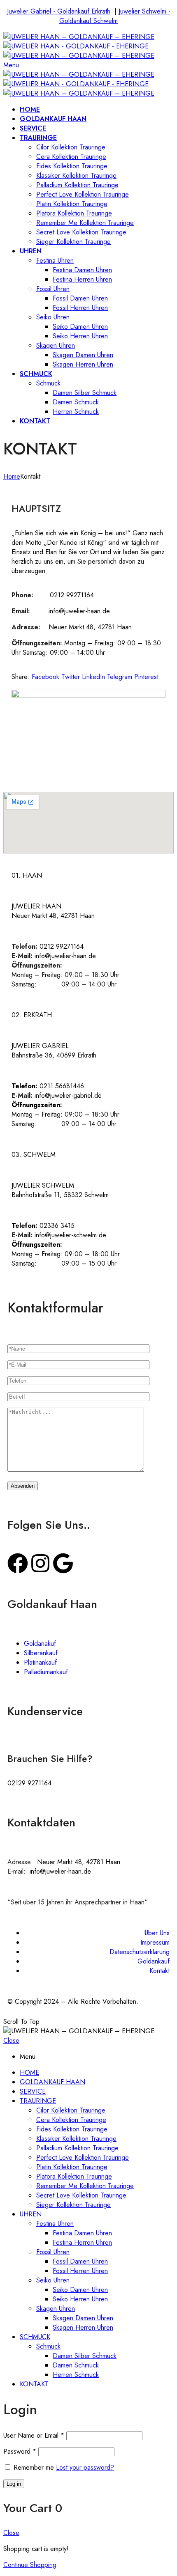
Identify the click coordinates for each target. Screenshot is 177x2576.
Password (20, 2451)
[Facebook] (18, 1563)
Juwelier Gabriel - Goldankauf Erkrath (59, 11)
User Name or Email (34, 2435)
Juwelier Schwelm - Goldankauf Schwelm (115, 16)
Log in (14, 2484)
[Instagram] (40, 1563)
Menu (11, 65)
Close (11, 2040)
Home (12, 476)
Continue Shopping (30, 2565)
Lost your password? (85, 2467)
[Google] (63, 1563)
